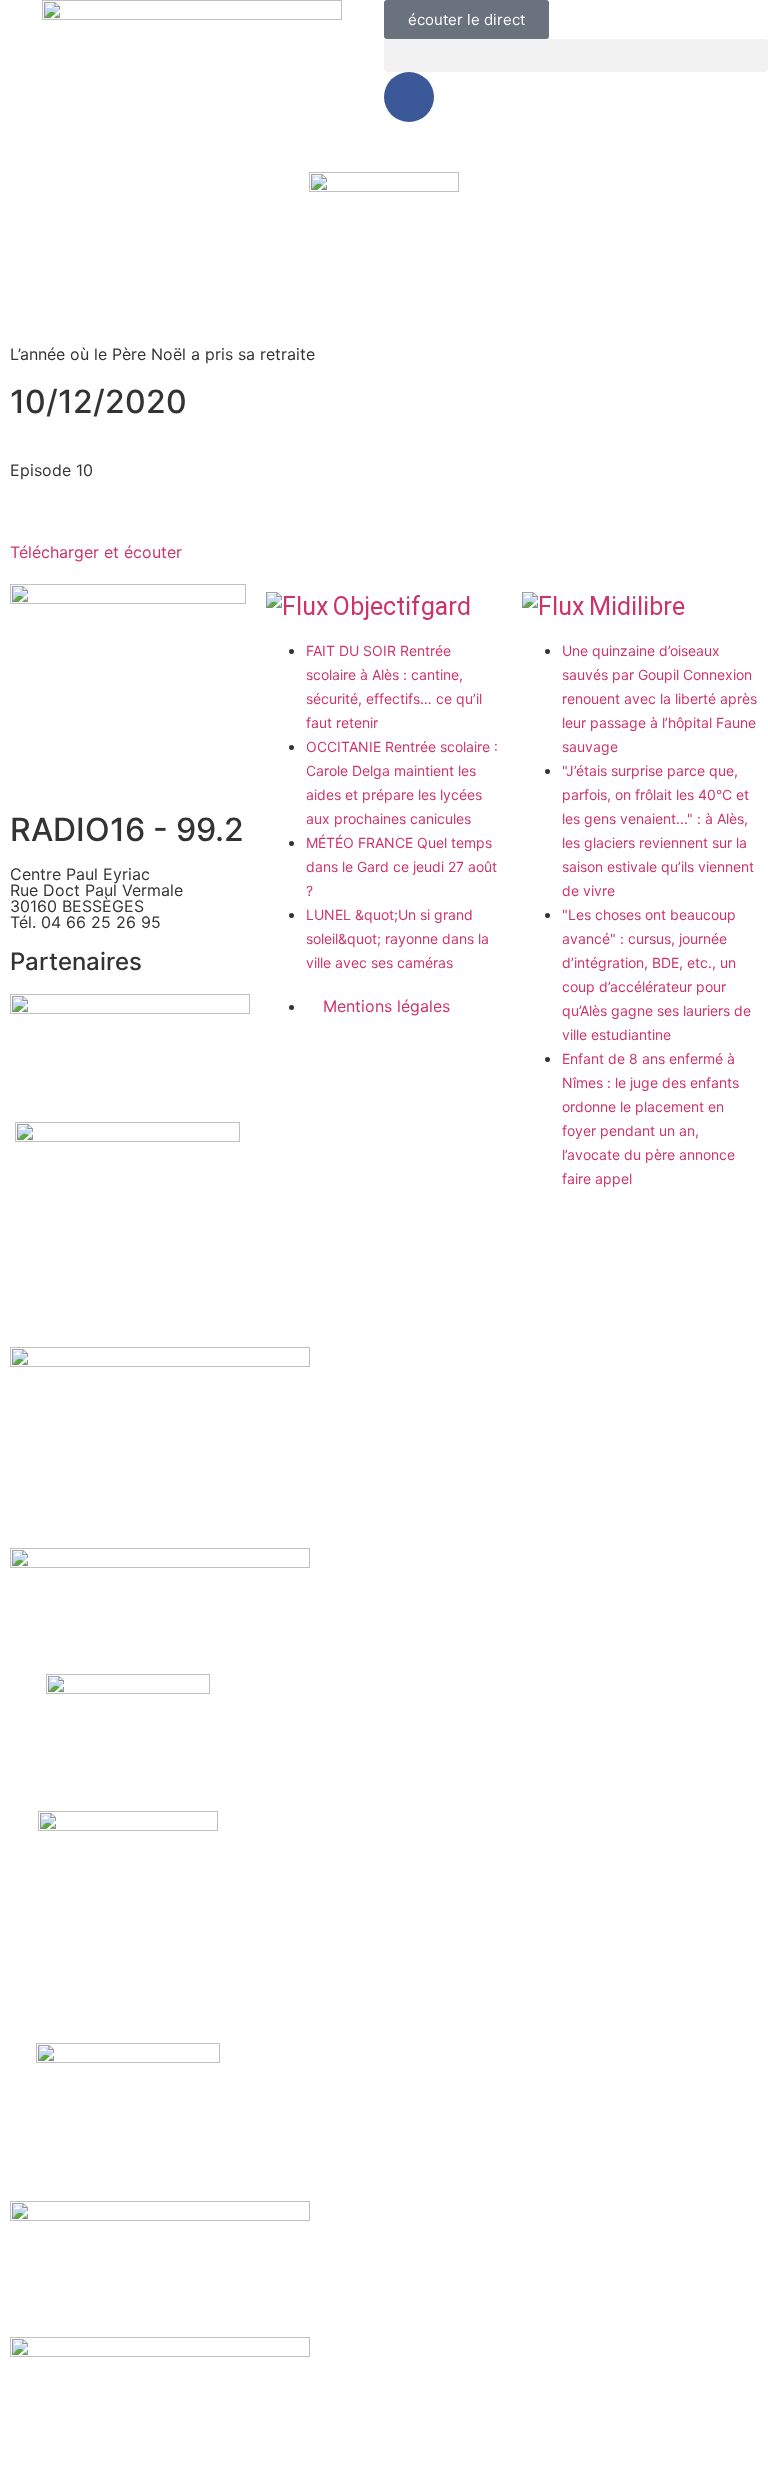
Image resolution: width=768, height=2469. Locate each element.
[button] (576, 55)
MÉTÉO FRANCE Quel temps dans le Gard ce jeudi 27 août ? (401, 866)
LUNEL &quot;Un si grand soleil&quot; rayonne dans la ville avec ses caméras (397, 938)
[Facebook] (409, 97)
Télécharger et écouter (96, 552)
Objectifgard (402, 606)
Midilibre (637, 606)
